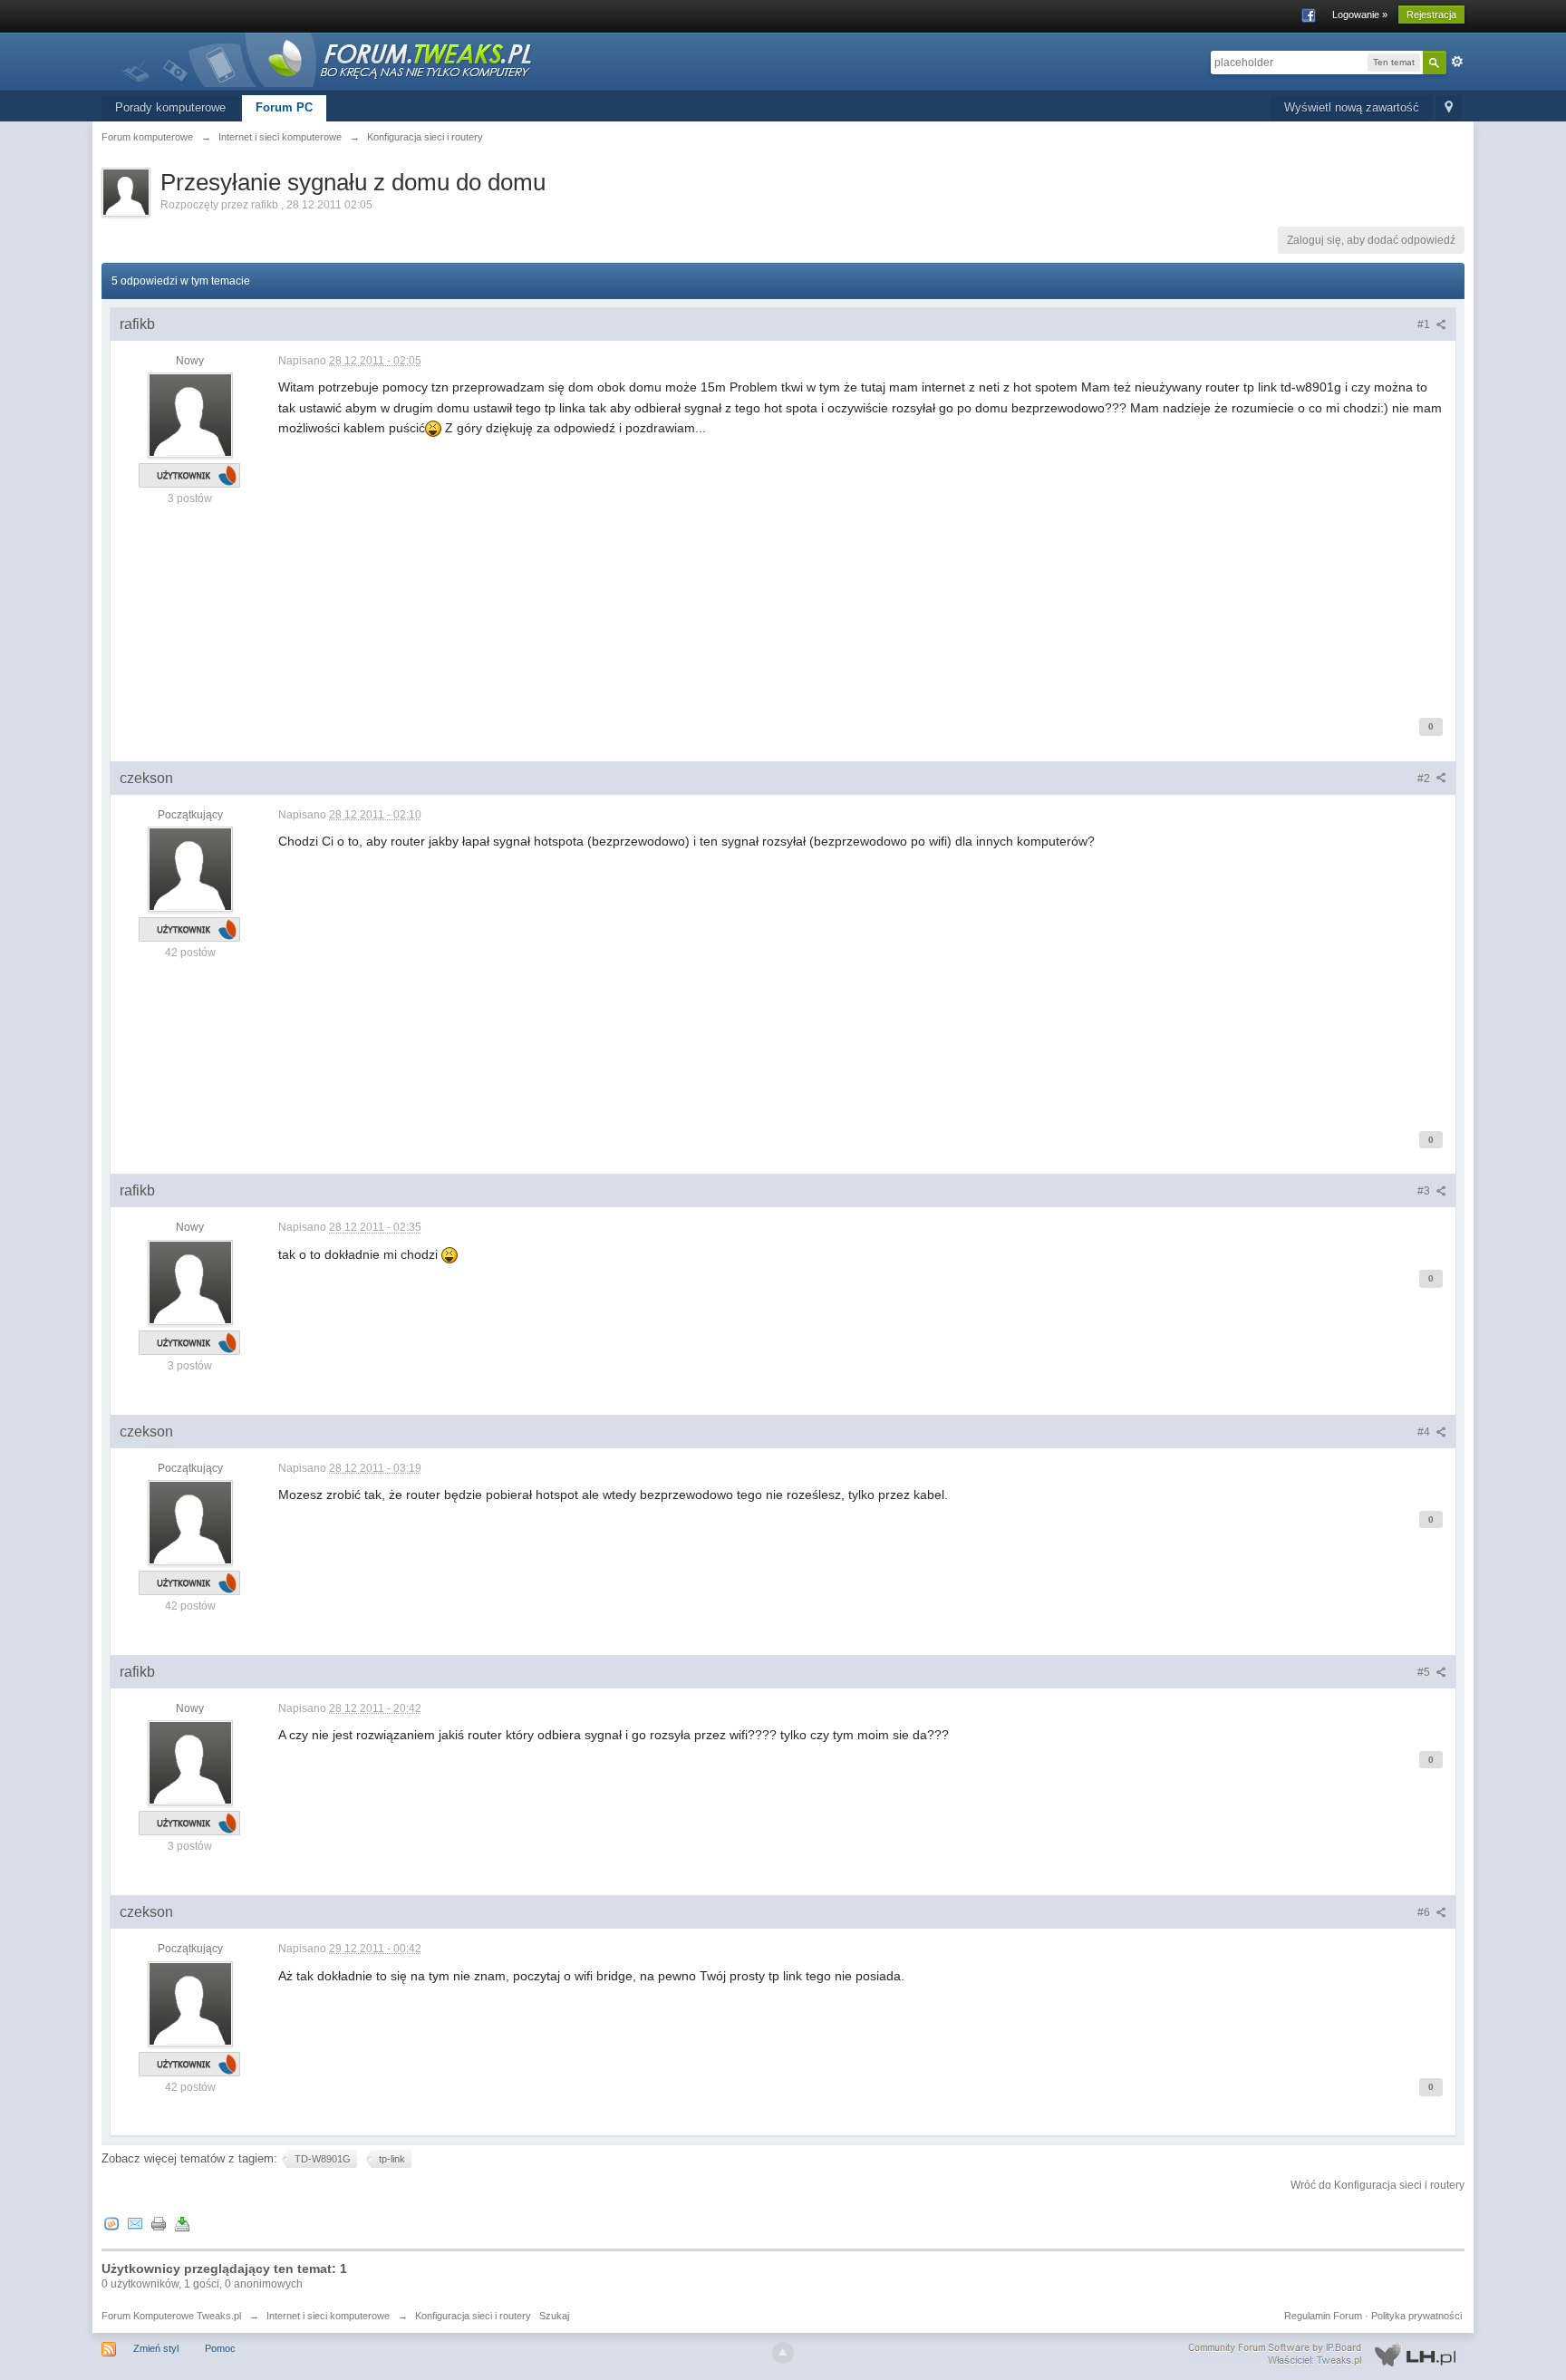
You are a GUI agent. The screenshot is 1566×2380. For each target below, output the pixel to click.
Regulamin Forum (1323, 2316)
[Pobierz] (182, 2224)
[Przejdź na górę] (783, 2353)
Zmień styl (156, 2348)
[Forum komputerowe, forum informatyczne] (328, 58)
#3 (1425, 1191)
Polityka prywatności (1416, 2316)
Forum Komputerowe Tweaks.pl (171, 2316)
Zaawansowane (1457, 62)
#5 (1425, 1672)
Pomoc (220, 2348)
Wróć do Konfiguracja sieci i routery (1377, 2185)
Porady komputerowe (170, 107)
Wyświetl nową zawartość (1352, 107)
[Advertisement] (822, 566)
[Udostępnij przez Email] (135, 2224)
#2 (1425, 779)
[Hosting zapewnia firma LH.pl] (1326, 2355)
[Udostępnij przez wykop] (111, 2224)
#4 (1425, 1432)
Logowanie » (1360, 15)
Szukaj (554, 2316)
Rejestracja (1431, 15)
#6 (1425, 1912)
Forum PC (284, 107)
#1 (1425, 324)
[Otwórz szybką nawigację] (1449, 108)
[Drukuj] (159, 2224)
